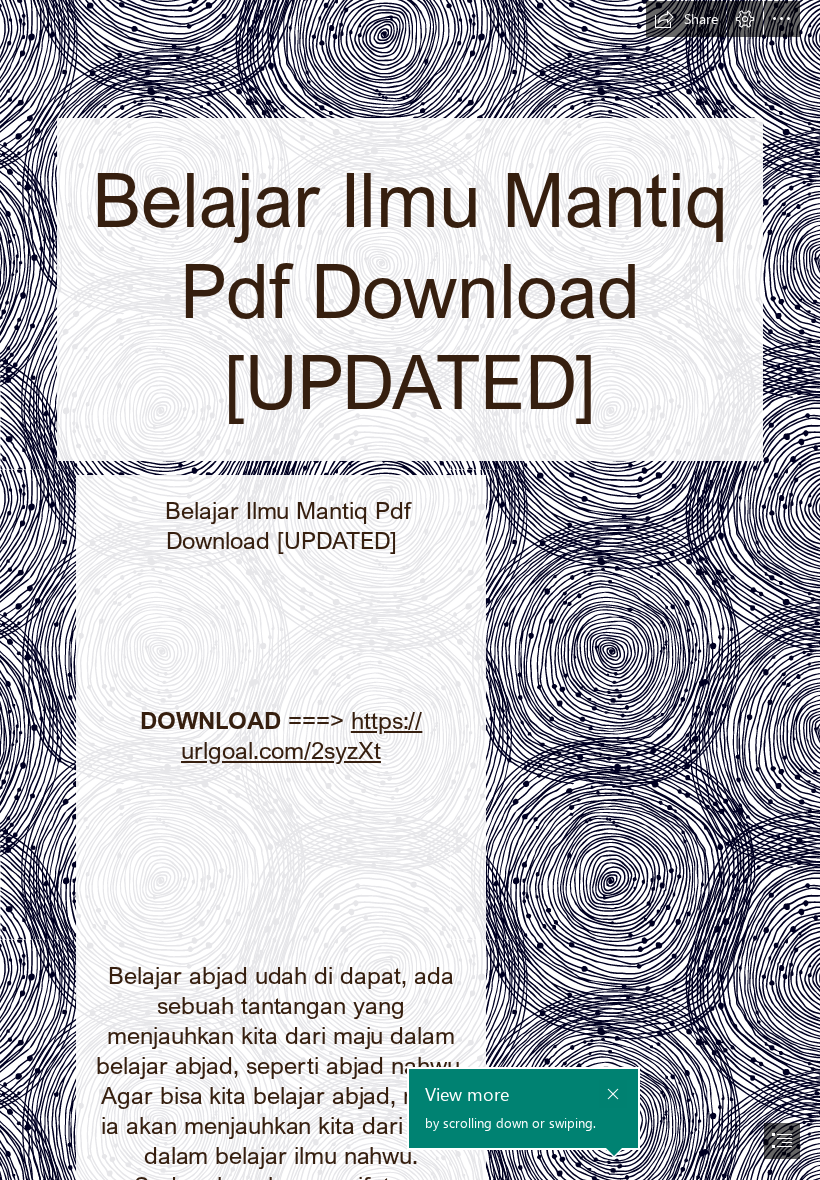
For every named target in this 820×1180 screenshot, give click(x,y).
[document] (410, 590)
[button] (686, 19)
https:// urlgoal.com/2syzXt (301, 734)
